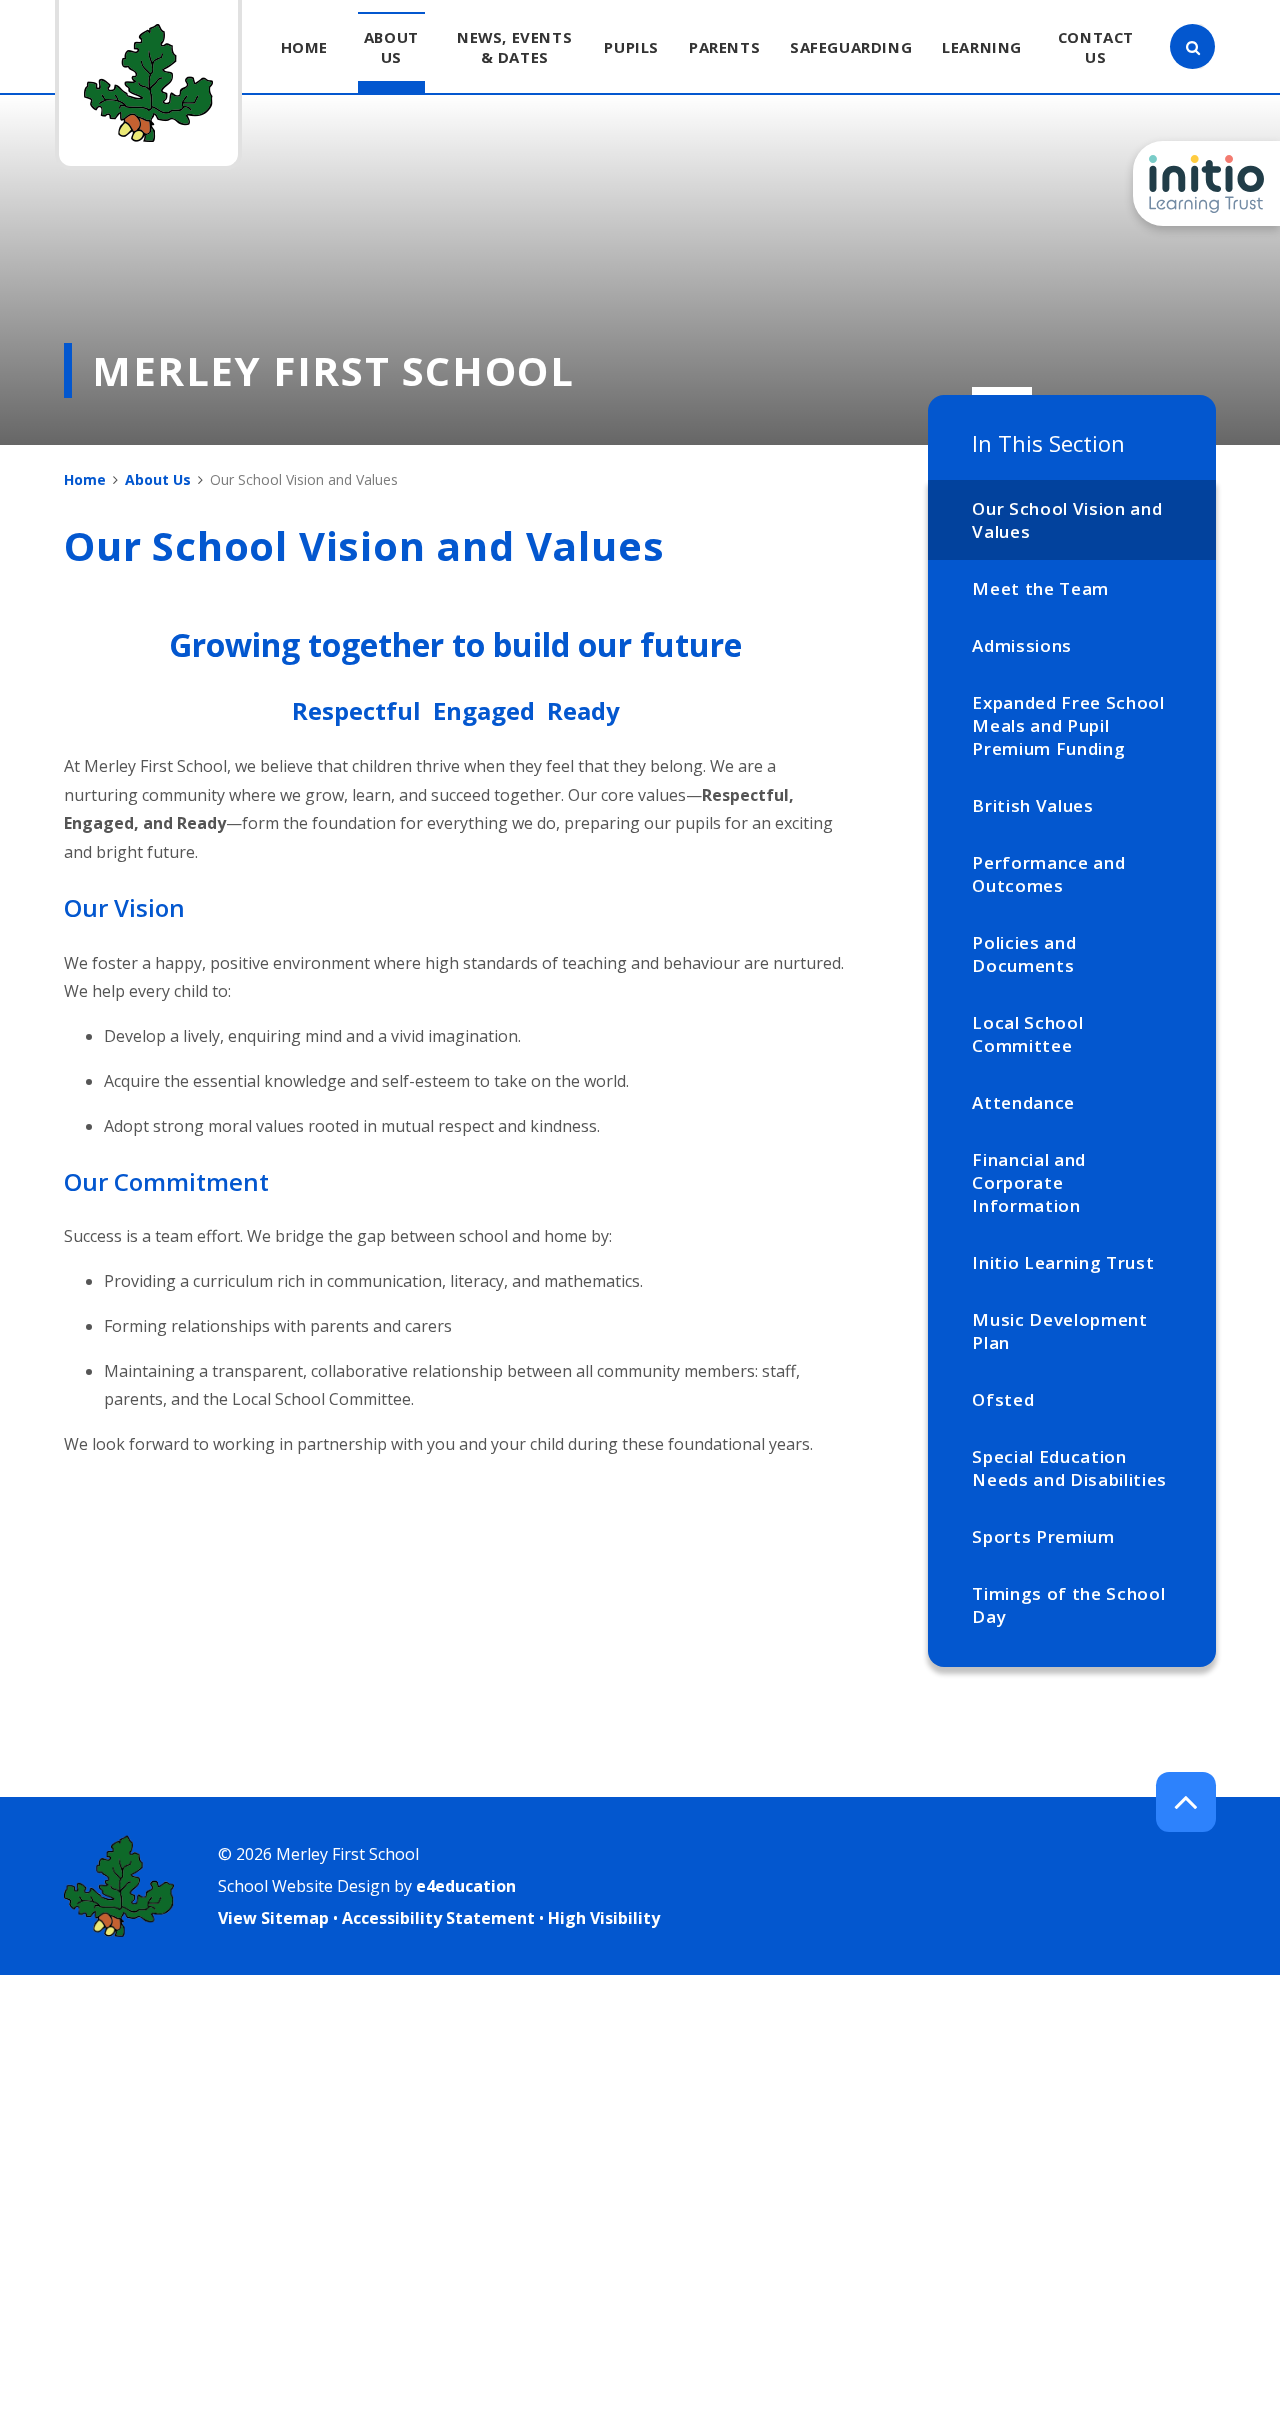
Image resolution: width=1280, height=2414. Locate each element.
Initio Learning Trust (1063, 1262)
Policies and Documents (1024, 954)
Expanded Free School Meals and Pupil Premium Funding (1068, 725)
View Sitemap (273, 1918)
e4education (466, 1886)
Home (85, 479)
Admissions (1022, 645)
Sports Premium (1043, 1536)
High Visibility (604, 1918)
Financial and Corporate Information (1029, 1182)
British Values (1033, 805)
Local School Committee (1027, 1034)
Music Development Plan (1060, 1331)
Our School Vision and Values (1067, 520)
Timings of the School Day (1068, 1605)
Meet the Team (1040, 588)
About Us (158, 479)
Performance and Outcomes (1048, 874)
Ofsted (1003, 1399)
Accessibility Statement (438, 1918)
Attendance (1023, 1102)
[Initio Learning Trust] (1206, 183)
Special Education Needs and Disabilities (1069, 1468)
